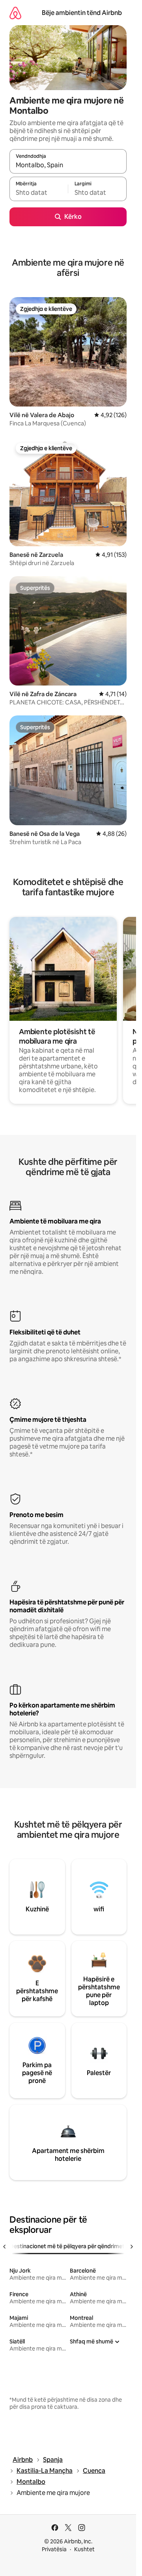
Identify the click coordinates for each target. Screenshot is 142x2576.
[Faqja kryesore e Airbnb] (15, 13)
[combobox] (68, 165)
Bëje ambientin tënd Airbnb (82, 13)
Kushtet (84, 2549)
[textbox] (39, 192)
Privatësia (54, 2549)
